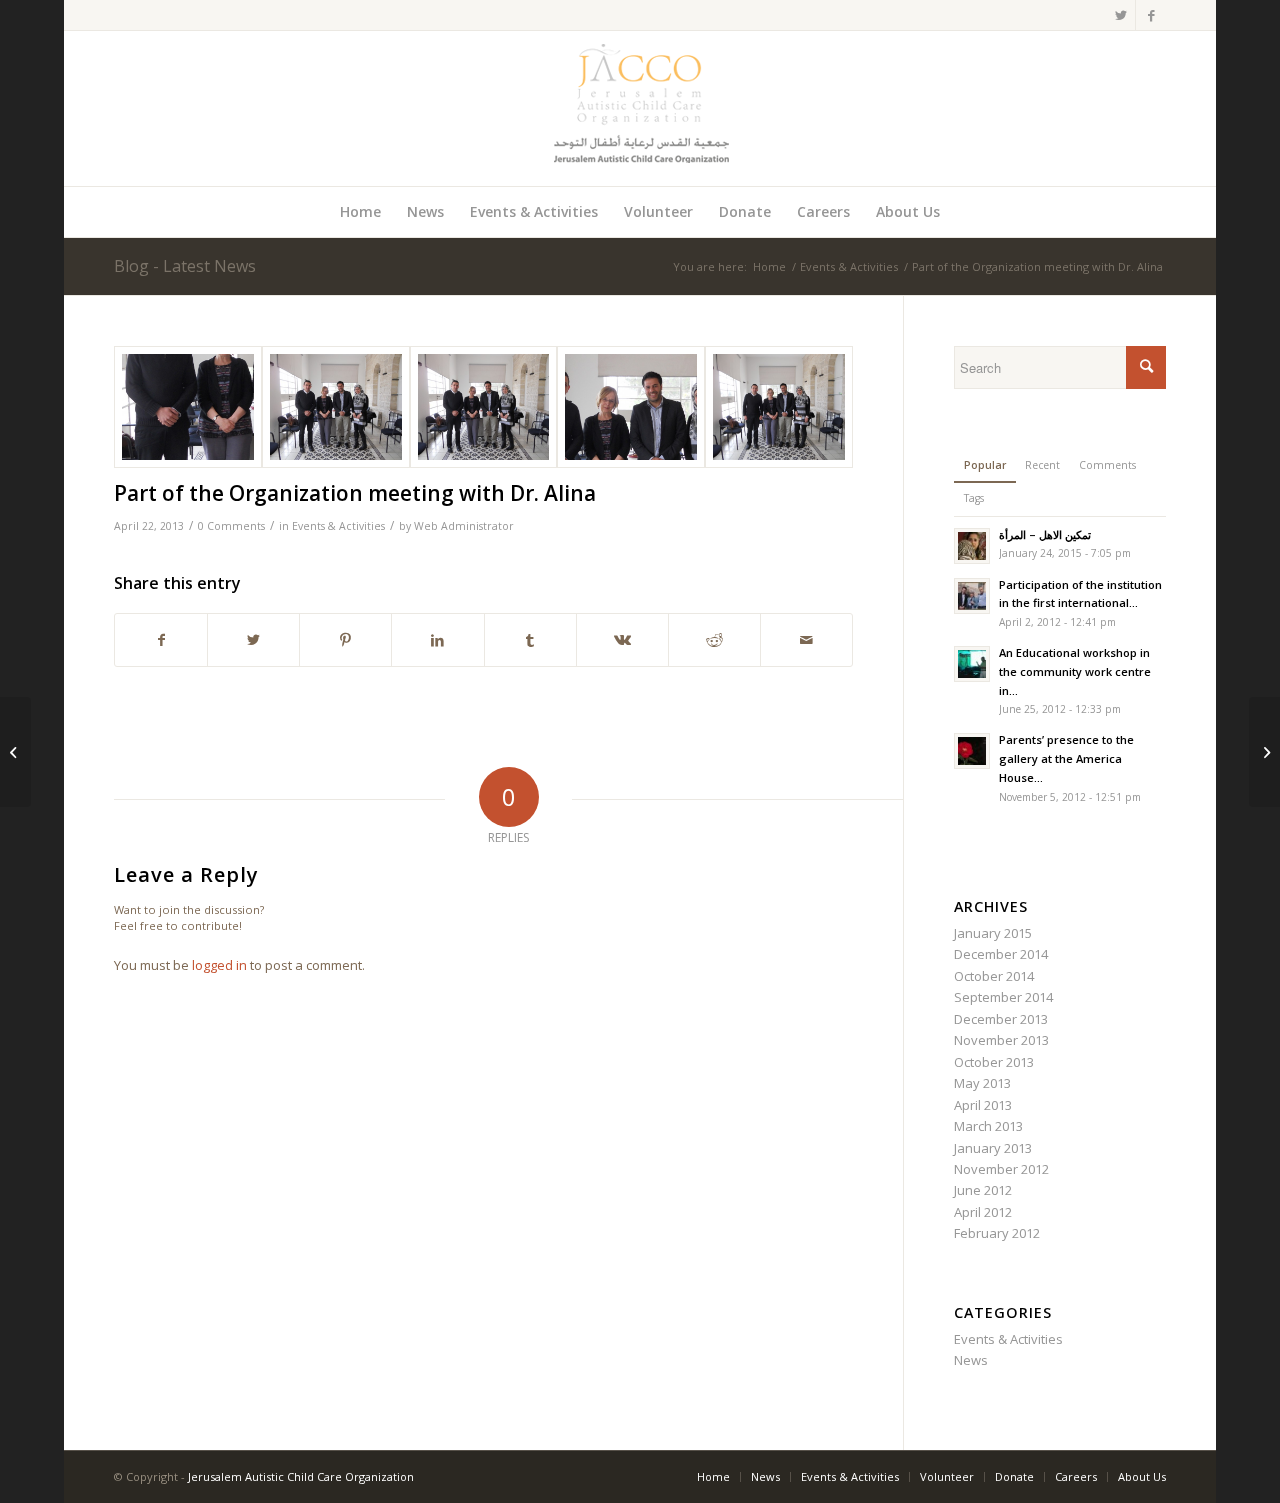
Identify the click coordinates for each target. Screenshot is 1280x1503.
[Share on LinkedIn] (437, 640)
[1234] (336, 407)
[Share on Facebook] (161, 640)
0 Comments (231, 526)
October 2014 (994, 976)
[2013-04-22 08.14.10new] (484, 407)
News (971, 1360)
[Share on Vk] (622, 640)
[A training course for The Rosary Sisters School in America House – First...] (1264, 752)
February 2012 (997, 1233)
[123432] (631, 407)
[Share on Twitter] (253, 640)
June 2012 (983, 1190)
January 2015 (993, 933)
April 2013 (983, 1105)
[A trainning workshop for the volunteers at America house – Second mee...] (15, 752)
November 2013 (1001, 1040)
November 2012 (1001, 1169)
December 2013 (1001, 1019)
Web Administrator (464, 526)
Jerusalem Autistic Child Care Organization (301, 1476)
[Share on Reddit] (714, 640)
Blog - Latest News (185, 266)
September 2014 (1003, 997)
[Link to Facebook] (1151, 15)
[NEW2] (779, 407)
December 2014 (1001, 954)
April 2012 (983, 1212)
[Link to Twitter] (1120, 15)
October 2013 (994, 1062)
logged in (219, 965)
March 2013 (988, 1126)
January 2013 (993, 1148)
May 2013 (982, 1083)
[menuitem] (360, 212)
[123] (188, 407)
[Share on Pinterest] (345, 640)
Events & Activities (338, 526)
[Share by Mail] (806, 640)
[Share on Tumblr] (530, 640)
